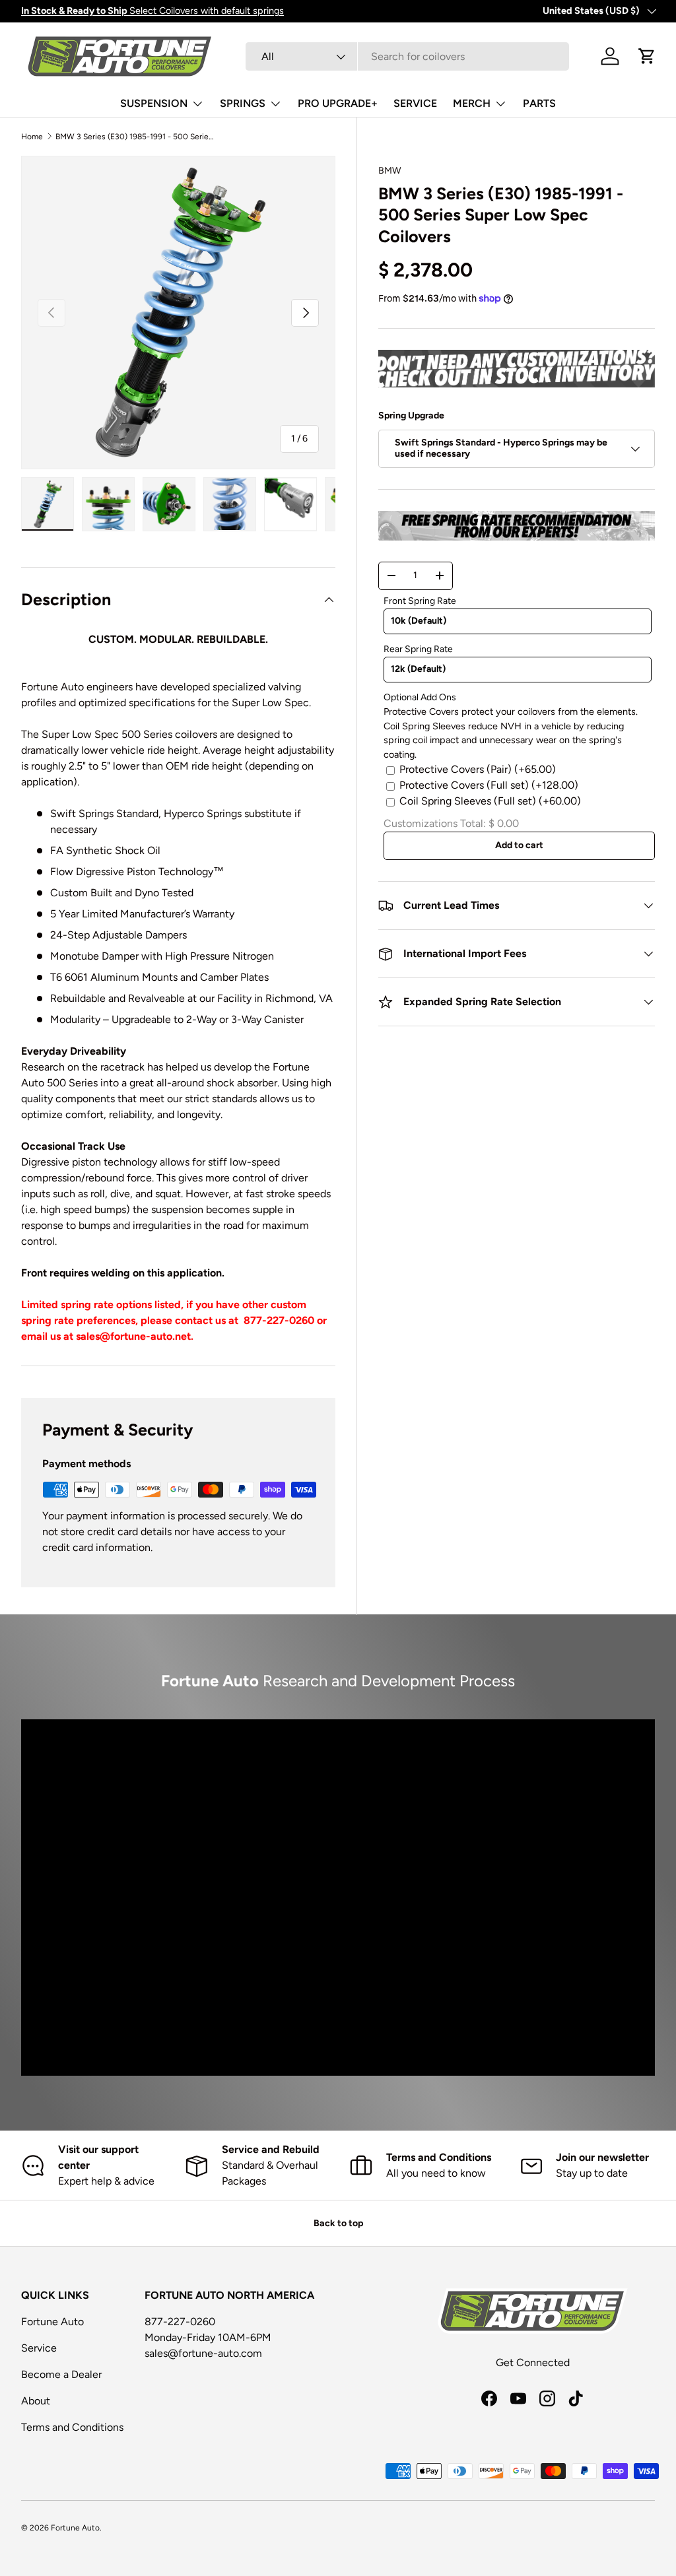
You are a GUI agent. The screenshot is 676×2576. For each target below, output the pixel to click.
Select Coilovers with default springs (152, 11)
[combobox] (407, 56)
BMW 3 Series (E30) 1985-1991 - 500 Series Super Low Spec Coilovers (135, 137)
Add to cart (519, 845)
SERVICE (415, 103)
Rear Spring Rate (418, 649)
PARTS (539, 103)
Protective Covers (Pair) (478, 769)
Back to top (338, 2223)
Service (39, 2348)
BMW (390, 171)
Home (32, 137)
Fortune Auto (52, 2322)
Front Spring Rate (420, 601)
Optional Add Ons (420, 697)
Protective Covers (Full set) (489, 785)
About (36, 2401)
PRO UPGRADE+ (338, 103)
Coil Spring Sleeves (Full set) (490, 801)
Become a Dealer (61, 2374)
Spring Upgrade (411, 415)
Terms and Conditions (72, 2427)
